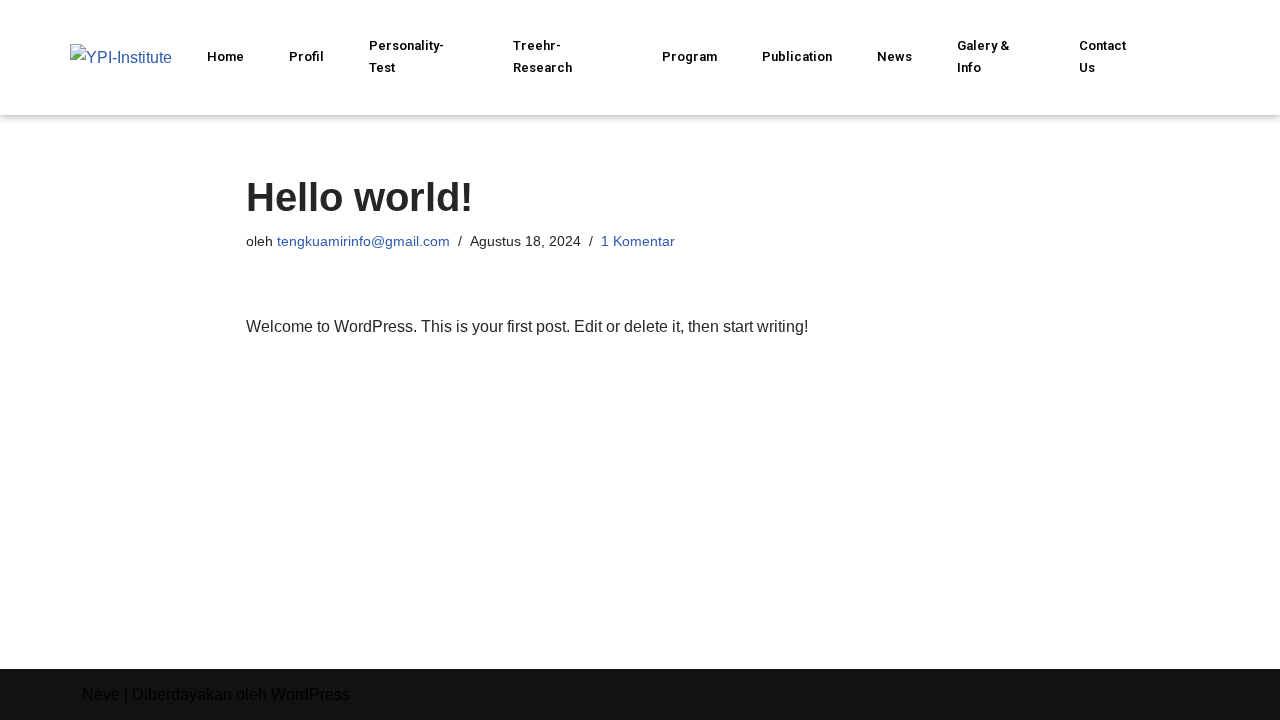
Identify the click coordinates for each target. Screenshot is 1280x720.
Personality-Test (406, 56)
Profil (306, 56)
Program (689, 56)
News (894, 56)
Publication (797, 56)
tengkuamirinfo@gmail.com (363, 241)
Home (225, 56)
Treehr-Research (542, 56)
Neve (101, 694)
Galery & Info (983, 56)
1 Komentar (638, 241)
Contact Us (1102, 56)
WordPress (310, 694)
